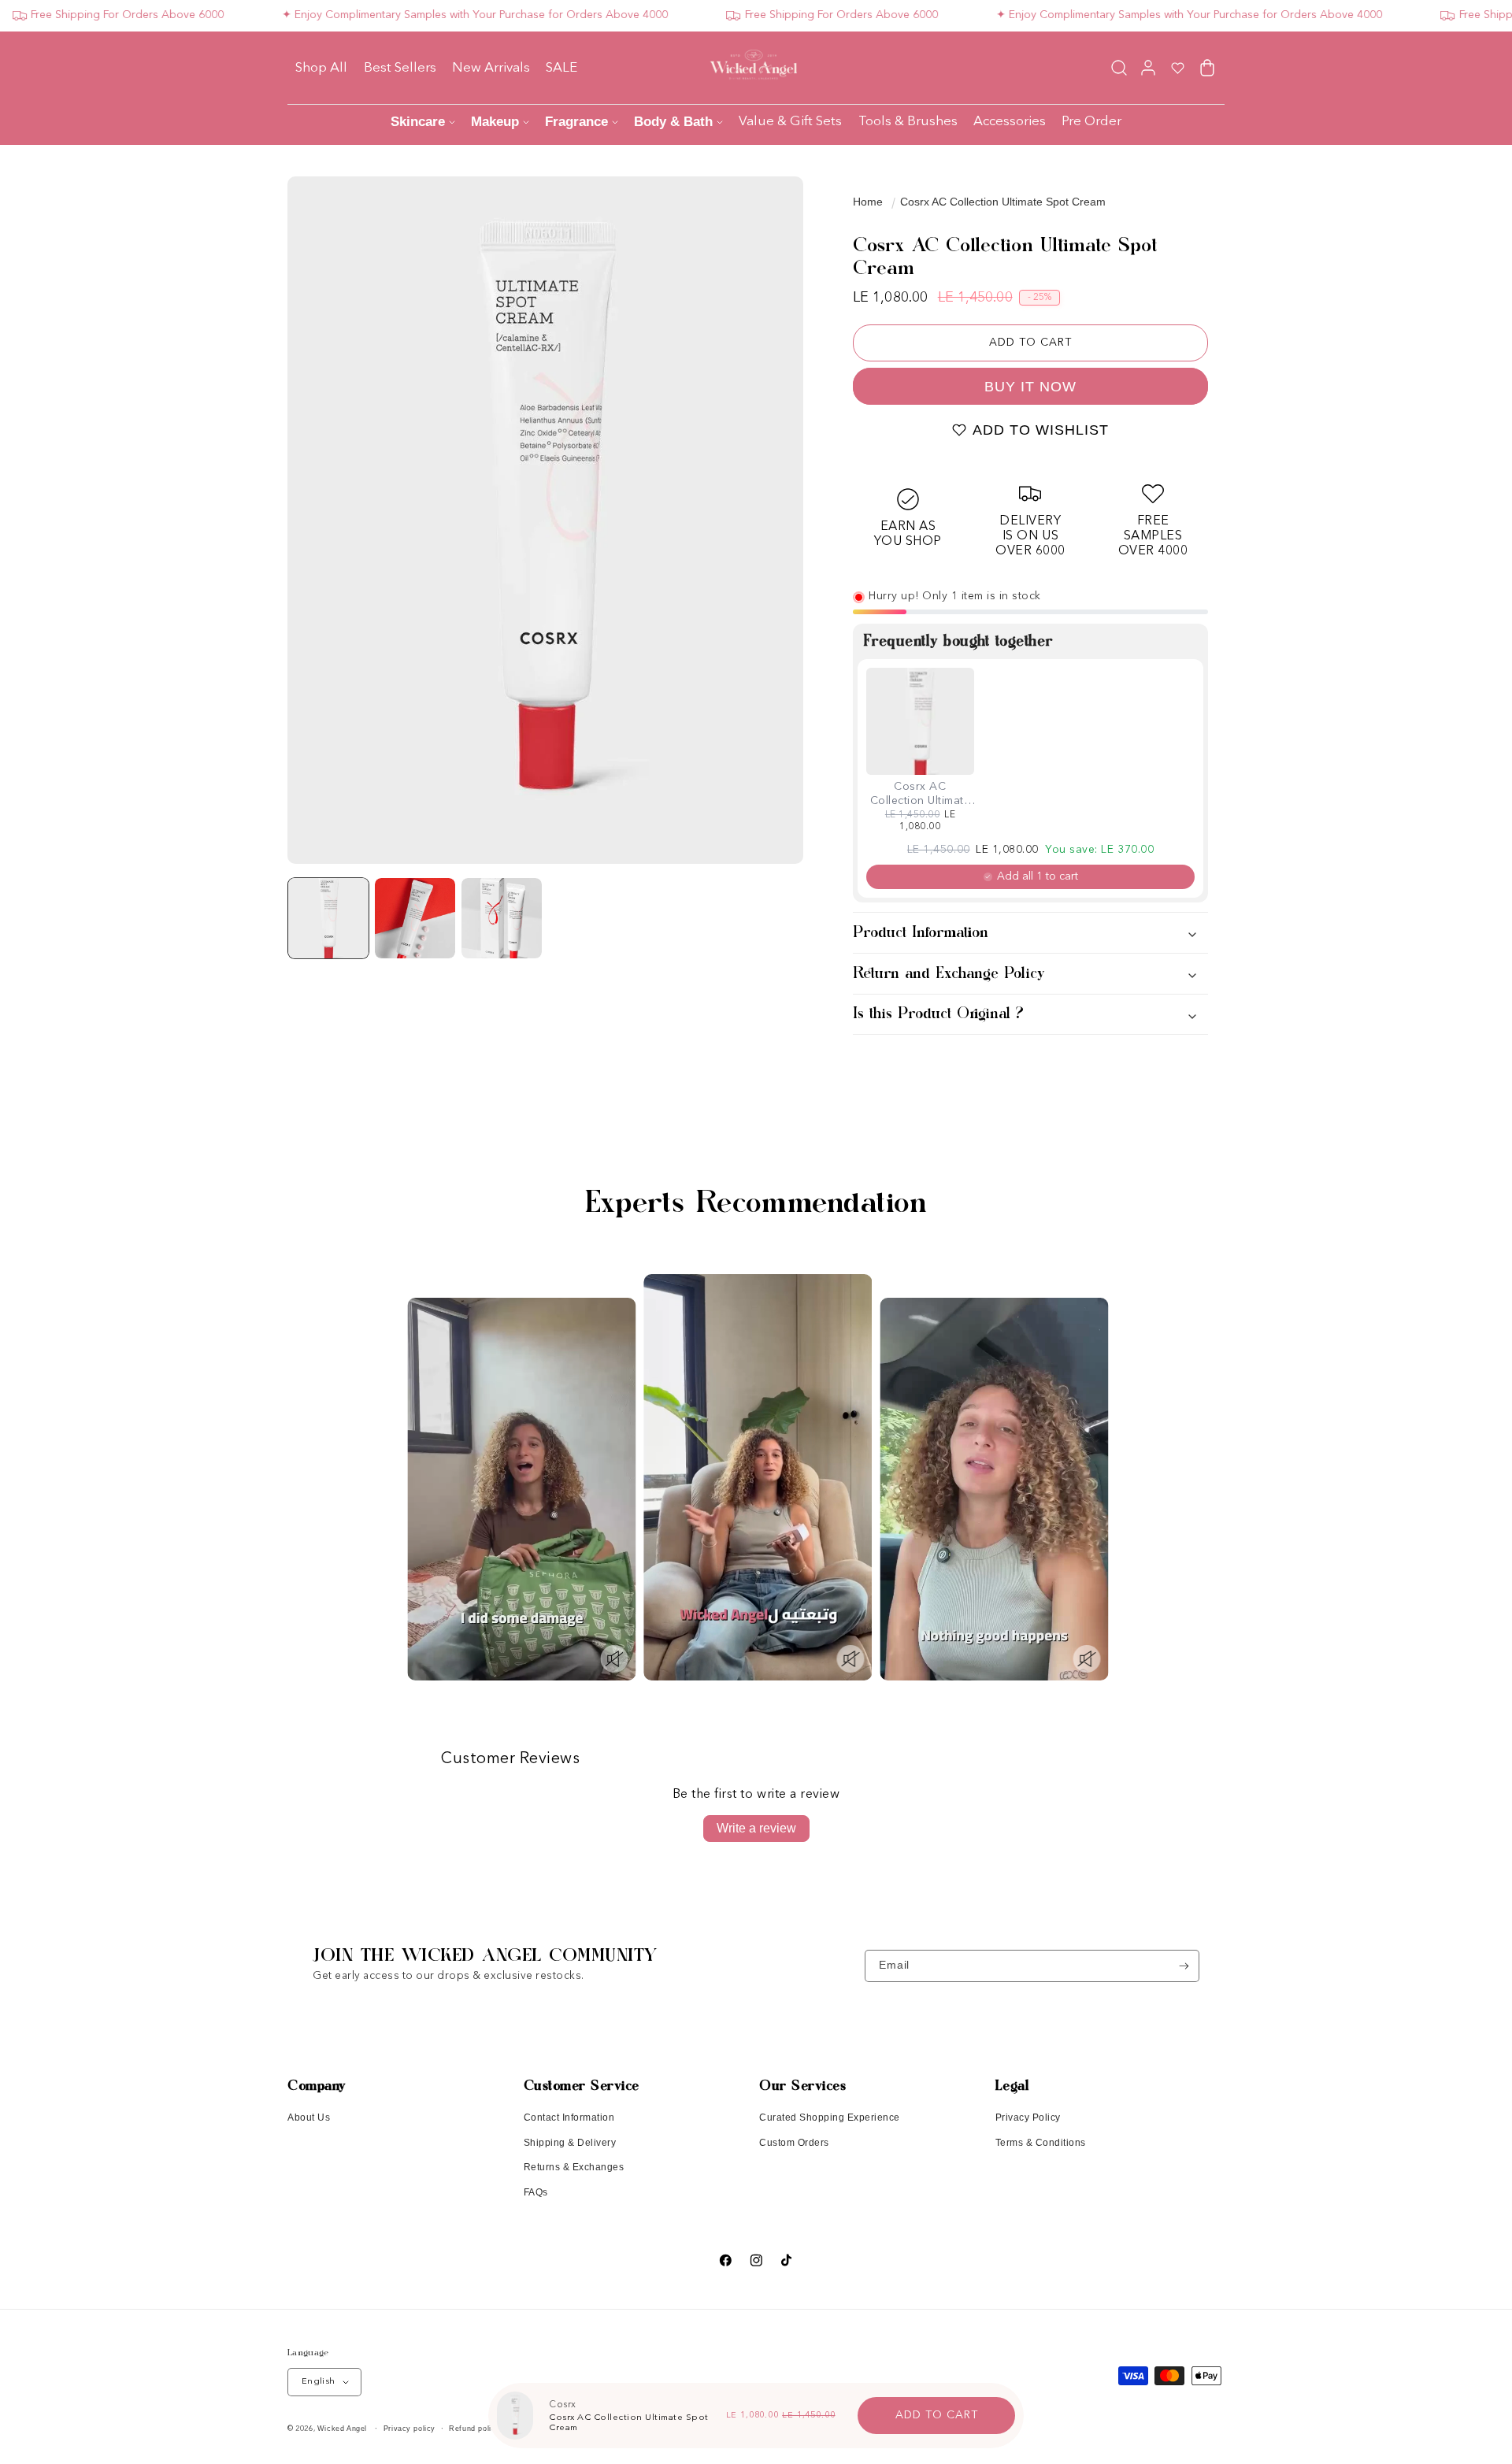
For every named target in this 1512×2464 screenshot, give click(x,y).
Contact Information (569, 2118)
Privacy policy (409, 2429)
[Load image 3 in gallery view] (502, 918)
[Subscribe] (1184, 1966)
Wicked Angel (342, 2429)
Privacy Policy (1028, 2118)
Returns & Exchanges (574, 2167)
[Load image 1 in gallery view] (328, 918)
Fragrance (576, 122)
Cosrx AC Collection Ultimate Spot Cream (1003, 202)
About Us (309, 2118)
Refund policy (474, 2429)
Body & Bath (673, 122)
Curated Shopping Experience (830, 2118)
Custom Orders (794, 2143)
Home (868, 202)
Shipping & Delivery (570, 2143)
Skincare (418, 122)
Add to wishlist (1041, 430)
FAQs (536, 2192)
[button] (1119, 67)
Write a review (756, 1828)
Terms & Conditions (1041, 2143)
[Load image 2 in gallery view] (415, 918)
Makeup (495, 122)
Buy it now (1030, 387)
